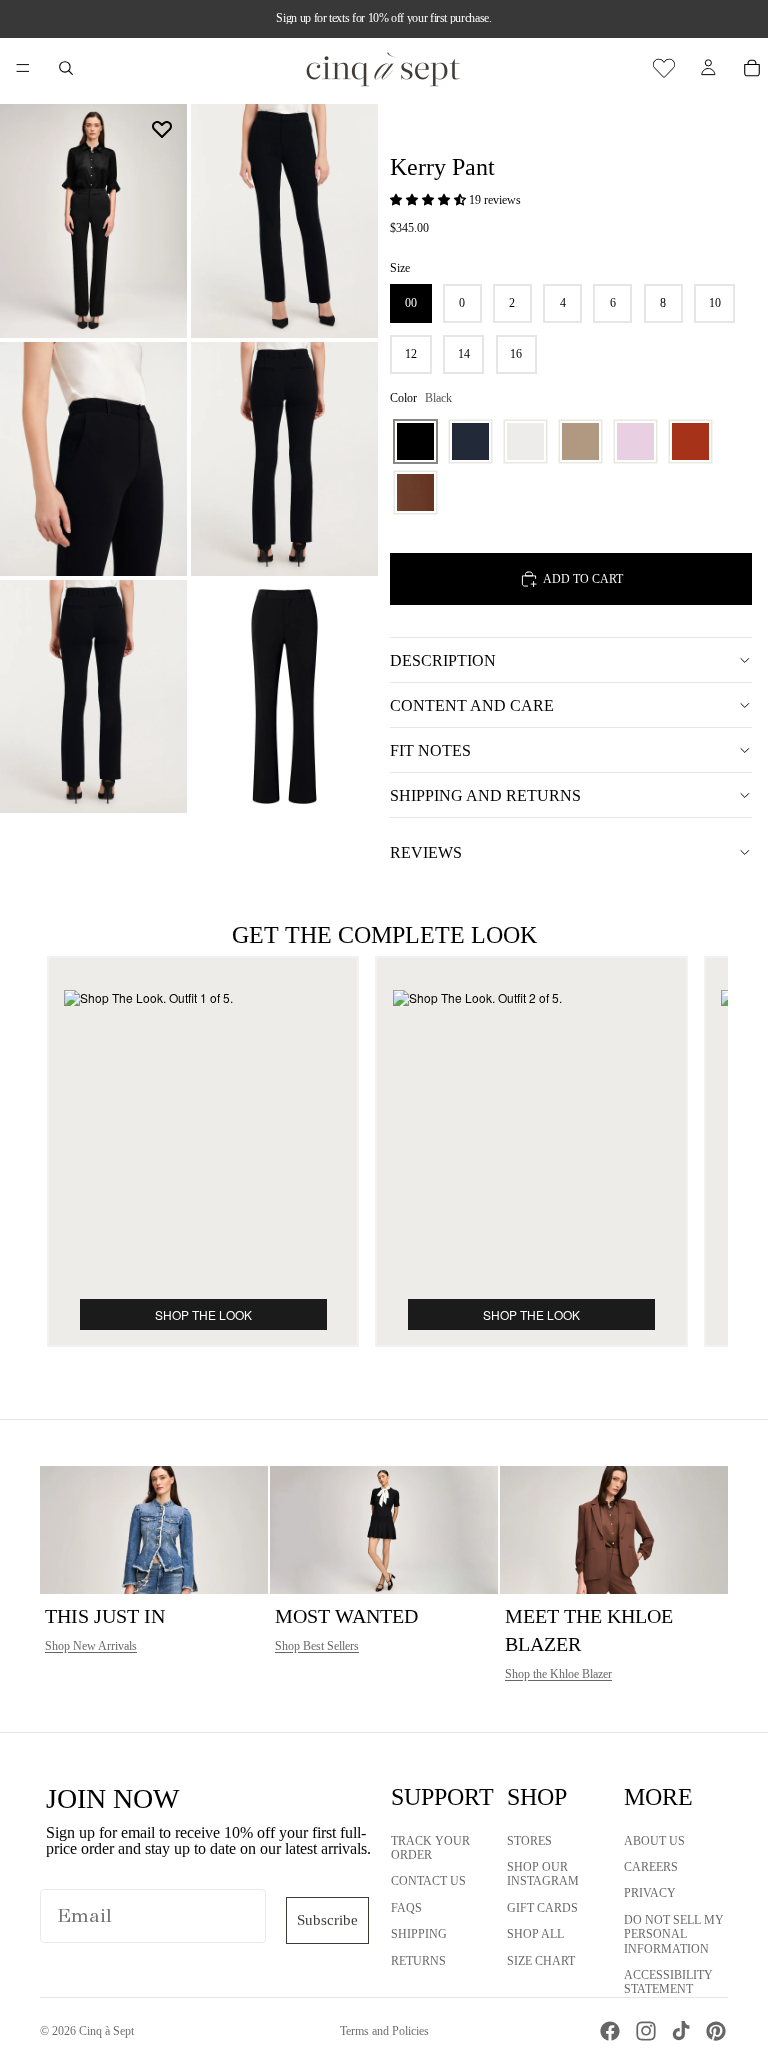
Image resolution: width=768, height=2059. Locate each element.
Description (443, 660)
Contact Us (428, 1882)
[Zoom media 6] (284, 697)
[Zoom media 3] (93, 459)
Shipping (419, 1934)
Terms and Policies (384, 2031)
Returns (418, 1961)
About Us (654, 1841)
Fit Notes (430, 750)
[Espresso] (415, 492)
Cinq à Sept (106, 2031)
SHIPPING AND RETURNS (485, 795)
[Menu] (23, 68)
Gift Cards (542, 1908)
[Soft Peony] (635, 441)
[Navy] (470, 441)
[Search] (66, 68)
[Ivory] (525, 441)
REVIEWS (426, 852)
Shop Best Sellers (317, 1646)
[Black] (415, 441)
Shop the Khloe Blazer (558, 1674)
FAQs (406, 1908)
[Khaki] (580, 441)
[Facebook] (610, 2031)
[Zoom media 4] (284, 459)
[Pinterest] (716, 2031)
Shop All (535, 1934)
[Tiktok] (681, 2031)
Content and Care (472, 705)
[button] (429, 200)
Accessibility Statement (668, 1982)
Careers (651, 1867)
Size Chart (541, 1961)
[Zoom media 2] (284, 221)
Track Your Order (430, 1848)
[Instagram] (646, 2031)
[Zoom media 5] (93, 697)
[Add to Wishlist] (162, 129)
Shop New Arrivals (91, 1646)
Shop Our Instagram (543, 1874)
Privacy (650, 1894)
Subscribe (327, 1920)
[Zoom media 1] (93, 221)
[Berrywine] (690, 441)
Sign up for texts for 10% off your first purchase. (383, 18)
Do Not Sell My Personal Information (674, 1934)
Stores (529, 1841)
